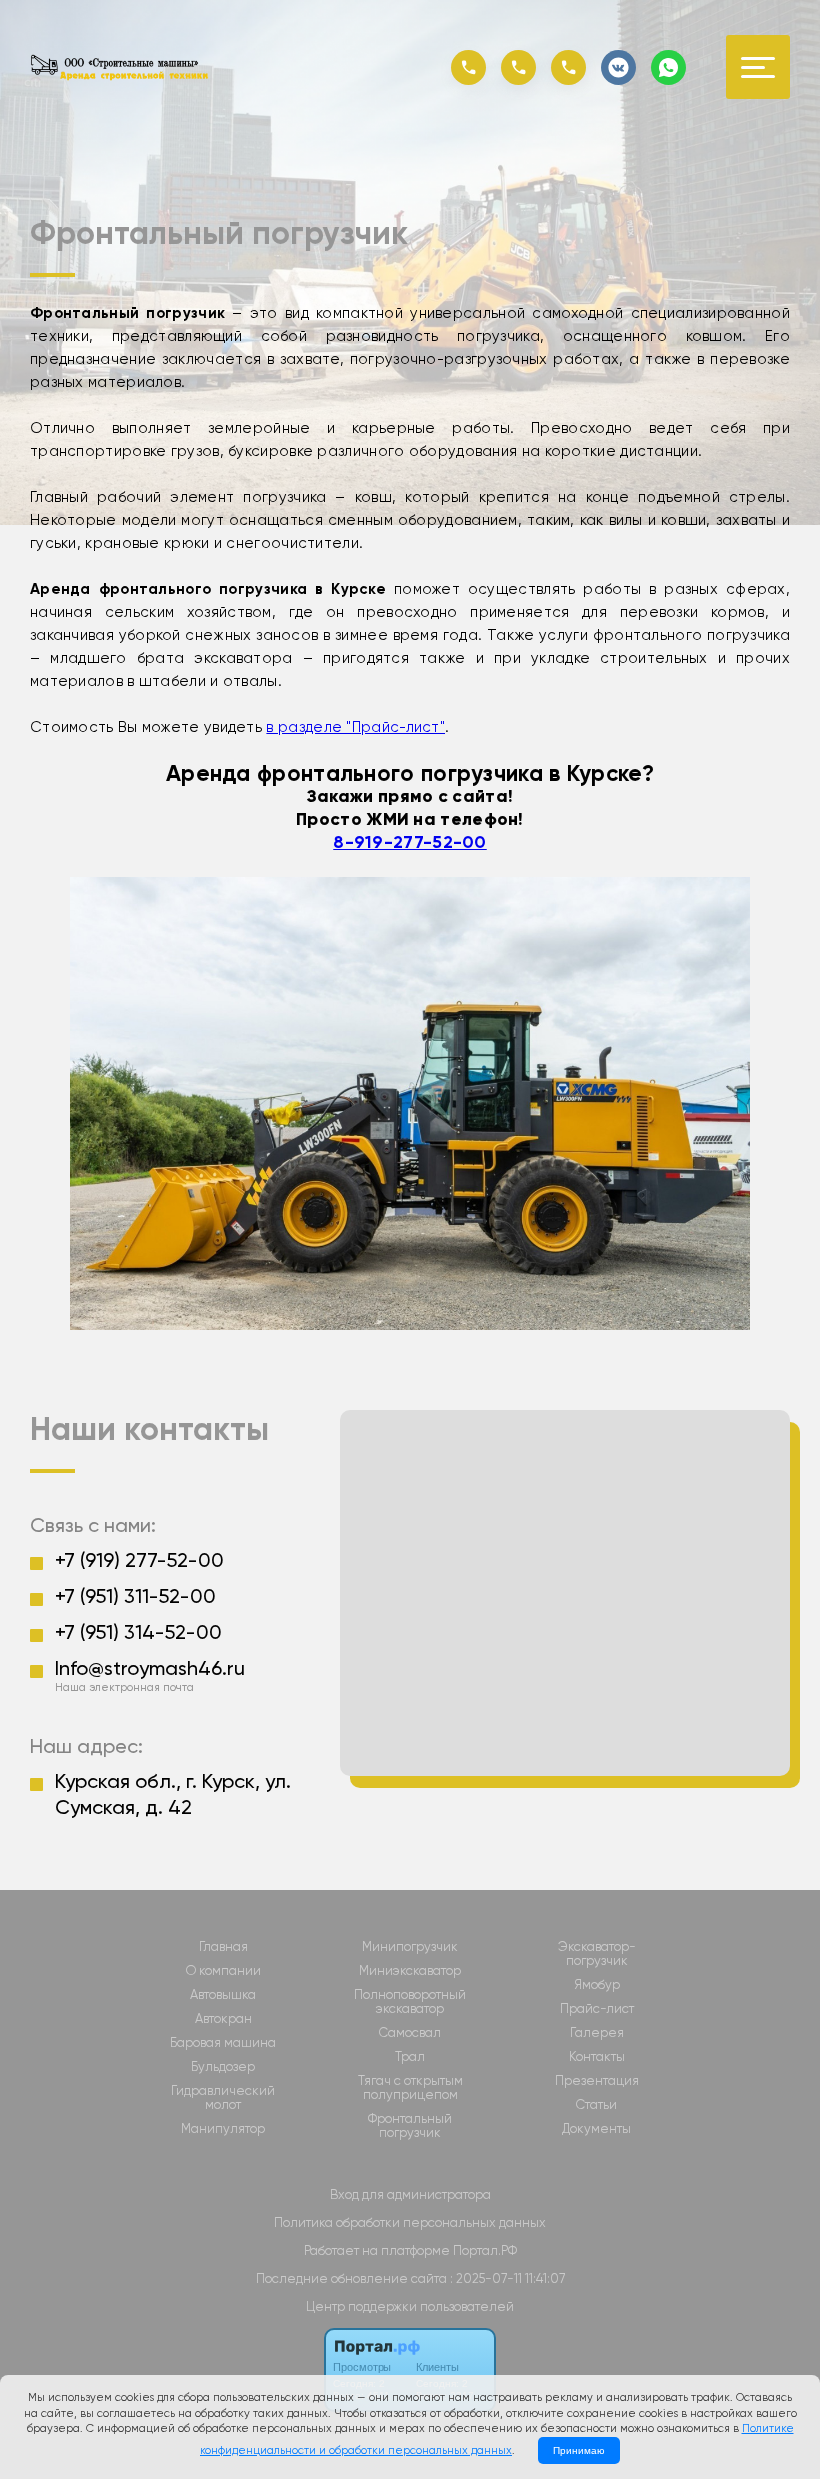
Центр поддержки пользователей (410, 2306)
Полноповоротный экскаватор (410, 2002)
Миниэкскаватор (410, 1971)
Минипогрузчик (410, 1947)
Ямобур (597, 1985)
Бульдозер (223, 2067)
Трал (410, 2057)
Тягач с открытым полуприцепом (410, 2088)
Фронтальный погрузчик (410, 2126)
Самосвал (410, 2033)
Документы (596, 2129)
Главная (223, 1947)
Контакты (597, 2057)
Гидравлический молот (223, 2098)
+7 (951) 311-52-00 (135, 1596)
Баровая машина (223, 2043)
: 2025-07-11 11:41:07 (507, 2278)
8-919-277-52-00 (410, 842)
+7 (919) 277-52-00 (139, 1560)
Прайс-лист (597, 2009)
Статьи (596, 2105)
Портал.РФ (485, 2250)
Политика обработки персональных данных (410, 2222)
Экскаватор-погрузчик (597, 1954)
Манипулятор (223, 2129)
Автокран (223, 2019)
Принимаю (579, 2450)
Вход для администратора (410, 2194)
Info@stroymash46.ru (150, 1668)
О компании (223, 1971)
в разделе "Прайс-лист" (355, 727)
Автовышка (223, 1995)
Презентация (597, 2081)
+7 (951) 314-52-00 (138, 1632)
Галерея (597, 2033)
